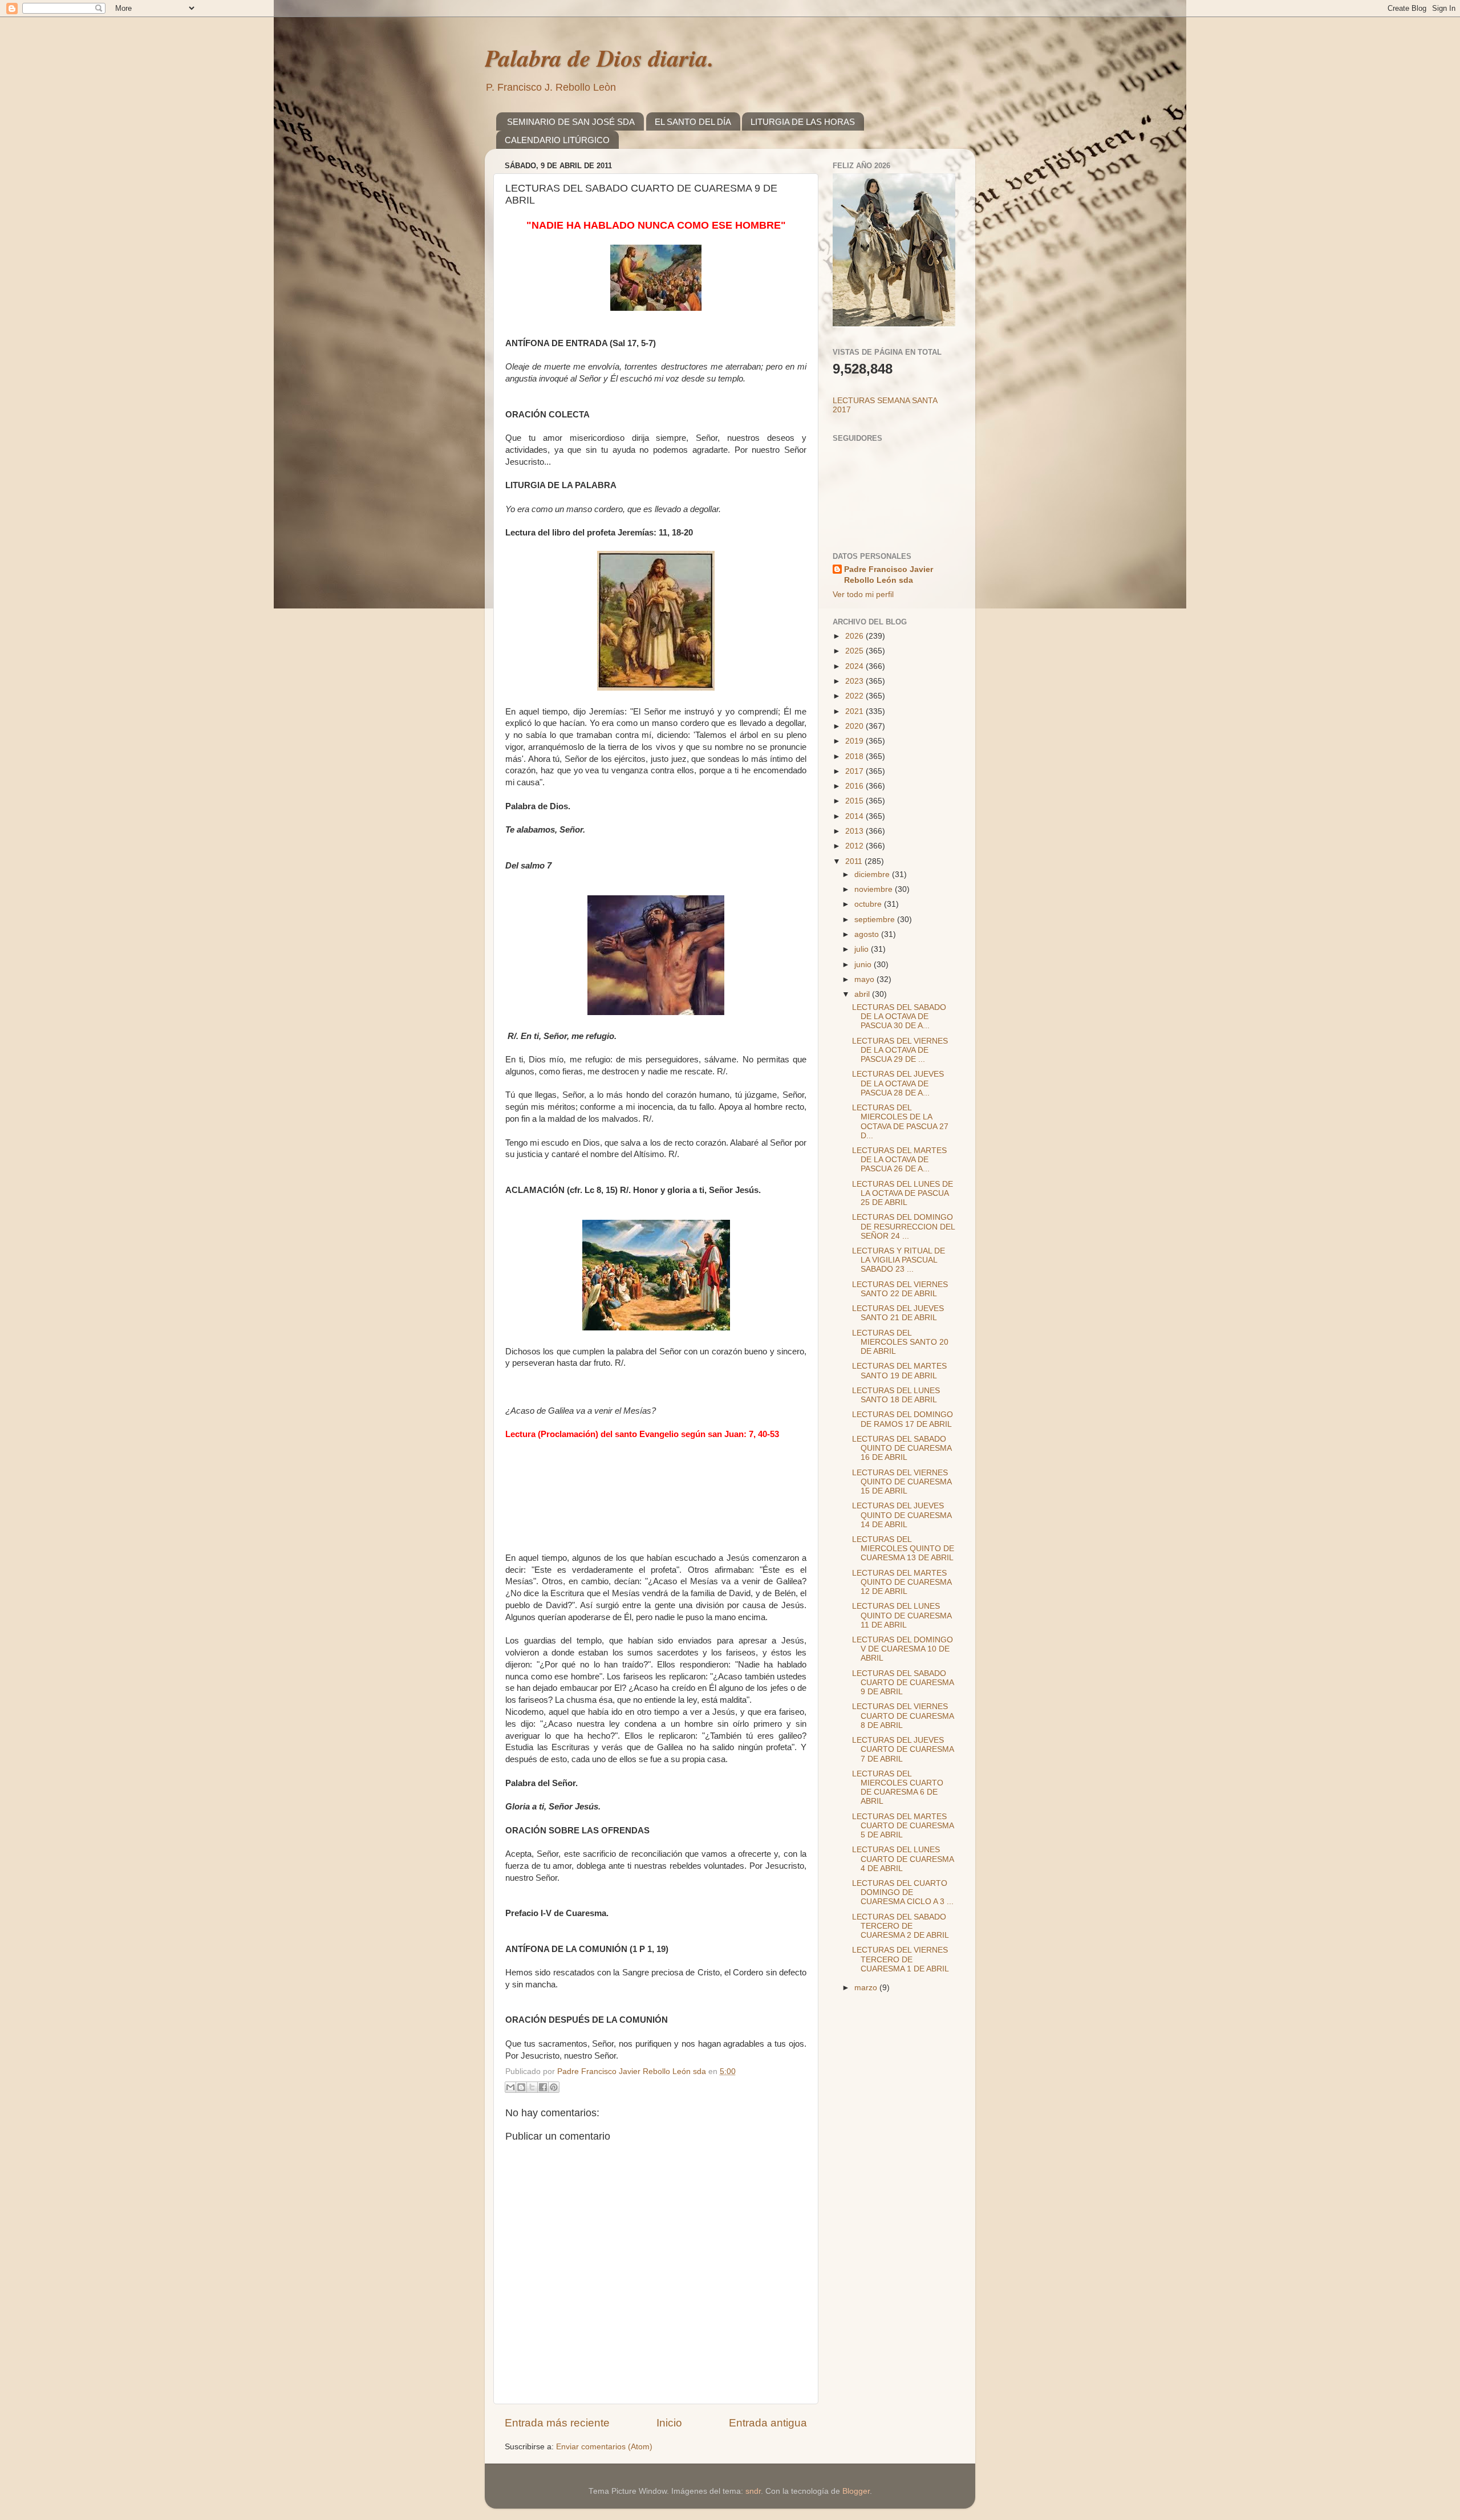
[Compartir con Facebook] (543, 2087)
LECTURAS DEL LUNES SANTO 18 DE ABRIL (896, 1395)
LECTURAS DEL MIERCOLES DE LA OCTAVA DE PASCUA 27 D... (900, 1122)
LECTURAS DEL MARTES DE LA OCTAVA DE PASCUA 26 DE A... (899, 1160)
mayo (865, 979)
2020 (855, 726)
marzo (867, 1988)
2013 (855, 831)
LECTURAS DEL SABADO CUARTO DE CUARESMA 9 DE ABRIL (903, 1683)
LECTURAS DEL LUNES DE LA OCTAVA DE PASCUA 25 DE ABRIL (903, 1193)
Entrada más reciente (557, 2423)
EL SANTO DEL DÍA (693, 122)
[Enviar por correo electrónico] (510, 2087)
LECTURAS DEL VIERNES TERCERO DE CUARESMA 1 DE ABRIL (901, 1959)
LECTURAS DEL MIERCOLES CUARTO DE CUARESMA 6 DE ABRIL (898, 1788)
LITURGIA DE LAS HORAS (803, 122)
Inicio (669, 2423)
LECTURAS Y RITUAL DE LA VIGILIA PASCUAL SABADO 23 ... (899, 1260)
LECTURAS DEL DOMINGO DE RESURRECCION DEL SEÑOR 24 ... (903, 1226)
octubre (869, 904)
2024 (855, 666)
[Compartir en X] (532, 2087)
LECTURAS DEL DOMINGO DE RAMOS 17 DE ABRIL (903, 1419)
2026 (855, 636)
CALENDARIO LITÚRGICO (557, 140)
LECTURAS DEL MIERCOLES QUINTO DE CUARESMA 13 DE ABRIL (903, 1549)
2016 (855, 786)
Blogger (856, 2491)
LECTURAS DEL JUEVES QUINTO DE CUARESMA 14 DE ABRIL (902, 1515)
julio (863, 949)
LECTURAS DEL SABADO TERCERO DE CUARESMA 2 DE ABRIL (901, 1926)
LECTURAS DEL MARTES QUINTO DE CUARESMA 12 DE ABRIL (902, 1582)
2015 (855, 801)
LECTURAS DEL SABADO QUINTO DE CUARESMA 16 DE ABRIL (902, 1448)
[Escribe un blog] (521, 2087)
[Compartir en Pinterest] (554, 2087)
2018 (855, 756)
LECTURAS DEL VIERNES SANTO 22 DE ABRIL (900, 1289)
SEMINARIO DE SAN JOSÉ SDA (571, 122)
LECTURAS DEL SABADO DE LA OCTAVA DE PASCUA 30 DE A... (899, 1016)
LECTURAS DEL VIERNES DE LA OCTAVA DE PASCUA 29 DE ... (900, 1050)
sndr (753, 2491)
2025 (855, 651)
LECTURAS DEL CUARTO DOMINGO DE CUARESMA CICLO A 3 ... (903, 1892)
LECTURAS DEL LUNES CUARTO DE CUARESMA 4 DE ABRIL (903, 1859)
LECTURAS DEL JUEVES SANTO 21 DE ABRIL (898, 1313)
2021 (855, 711)
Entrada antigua (768, 2423)
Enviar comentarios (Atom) (604, 2447)
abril (863, 994)
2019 (855, 741)
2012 (855, 846)
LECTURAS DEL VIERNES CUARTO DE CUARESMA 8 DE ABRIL (903, 1716)
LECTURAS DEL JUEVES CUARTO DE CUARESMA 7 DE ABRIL (903, 1749)
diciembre (873, 875)
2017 (855, 771)
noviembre (875, 889)
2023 (855, 681)
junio (864, 965)
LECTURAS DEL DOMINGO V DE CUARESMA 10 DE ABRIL (903, 1649)
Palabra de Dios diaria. (599, 58)
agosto (868, 934)
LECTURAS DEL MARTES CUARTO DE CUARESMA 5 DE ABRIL (903, 1826)
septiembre (876, 920)
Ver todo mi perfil (863, 595)
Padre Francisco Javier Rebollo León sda (889, 575)
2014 (855, 816)
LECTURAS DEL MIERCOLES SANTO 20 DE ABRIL (900, 1342)
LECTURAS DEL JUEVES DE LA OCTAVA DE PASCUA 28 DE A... (898, 1083)
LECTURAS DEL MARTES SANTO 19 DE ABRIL (899, 1371)
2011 (855, 861)
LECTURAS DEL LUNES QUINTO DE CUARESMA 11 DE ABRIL (902, 1615)
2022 (855, 696)
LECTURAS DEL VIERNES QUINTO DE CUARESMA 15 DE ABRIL (902, 1482)
